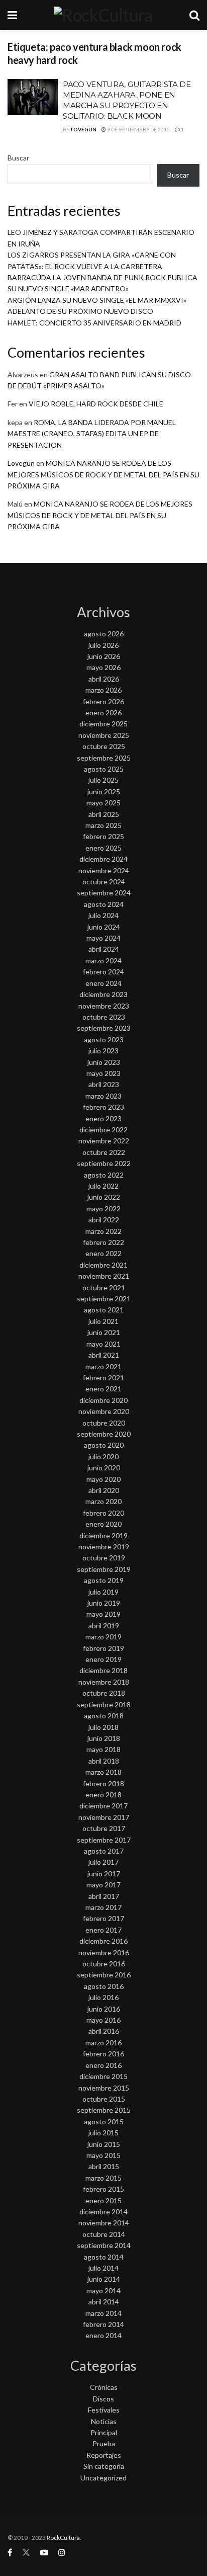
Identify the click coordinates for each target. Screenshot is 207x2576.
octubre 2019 (104, 1558)
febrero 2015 (103, 2189)
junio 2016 (104, 2009)
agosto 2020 (104, 1445)
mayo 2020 (103, 1479)
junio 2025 (104, 792)
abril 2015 (104, 2166)
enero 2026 (103, 713)
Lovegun (84, 129)
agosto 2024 (104, 904)
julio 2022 (103, 1186)
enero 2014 (103, 2335)
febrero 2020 (103, 1513)
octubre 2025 (104, 746)
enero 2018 (103, 1795)
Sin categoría (104, 2466)
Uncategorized (103, 2478)
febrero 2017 (103, 1918)
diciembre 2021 (103, 1265)
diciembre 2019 (103, 1535)
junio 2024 (104, 927)
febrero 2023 (103, 1107)
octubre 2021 (104, 1287)
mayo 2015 (103, 2155)
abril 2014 (104, 2302)
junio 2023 (104, 1062)
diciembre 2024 (103, 859)
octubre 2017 (104, 1828)
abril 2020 (104, 1490)
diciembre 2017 (103, 1806)
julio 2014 (103, 2268)
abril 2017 (104, 1896)
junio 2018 (104, 1738)
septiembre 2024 (104, 893)
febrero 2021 (103, 1378)
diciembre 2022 (103, 1130)
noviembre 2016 (104, 1952)
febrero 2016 (103, 2054)
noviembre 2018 (104, 1682)
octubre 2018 (104, 1693)
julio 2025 (103, 780)
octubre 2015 (104, 2099)
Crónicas (104, 2387)
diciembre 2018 (103, 1670)
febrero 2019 (103, 1648)
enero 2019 (103, 1659)
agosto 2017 (104, 1851)
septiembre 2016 (104, 1975)
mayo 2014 (103, 2291)
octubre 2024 (104, 882)
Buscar (18, 158)
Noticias (104, 2421)
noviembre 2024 (104, 870)
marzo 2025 (103, 825)
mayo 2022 (103, 1209)
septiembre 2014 (104, 2245)
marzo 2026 (103, 690)
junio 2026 (104, 656)
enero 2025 (103, 848)
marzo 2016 (103, 2043)
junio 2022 (104, 1197)
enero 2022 (103, 1253)
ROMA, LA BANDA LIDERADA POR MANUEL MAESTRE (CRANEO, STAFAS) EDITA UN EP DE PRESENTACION (92, 434)
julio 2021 (103, 1321)
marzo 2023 (103, 1096)
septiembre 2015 (104, 2110)
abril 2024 (104, 949)
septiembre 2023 (104, 1028)
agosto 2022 (104, 1175)
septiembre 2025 (104, 758)
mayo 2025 (103, 803)
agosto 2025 (104, 769)
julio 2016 (103, 1997)
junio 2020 (104, 1468)
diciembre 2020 (103, 1400)
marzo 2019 (103, 1637)
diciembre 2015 (103, 2076)
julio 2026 (103, 645)
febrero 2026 (103, 701)
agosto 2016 (104, 1986)
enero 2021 (103, 1389)
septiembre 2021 (104, 1299)
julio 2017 (103, 1862)
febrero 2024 (103, 972)
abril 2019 (104, 1626)
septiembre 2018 (104, 1705)
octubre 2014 (104, 2234)
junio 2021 (104, 1332)
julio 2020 (103, 1457)
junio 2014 (104, 2279)
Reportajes (104, 2455)
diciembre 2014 (103, 2212)
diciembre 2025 (103, 724)
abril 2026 (104, 679)
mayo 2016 (103, 2020)
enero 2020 (103, 1524)
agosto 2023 (104, 1040)
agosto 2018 (104, 1716)
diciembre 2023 (103, 994)
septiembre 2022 (104, 1163)
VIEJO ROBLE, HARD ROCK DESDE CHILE (96, 404)
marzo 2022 (103, 1231)
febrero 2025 (103, 836)
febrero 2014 (103, 2324)
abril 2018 (104, 1761)
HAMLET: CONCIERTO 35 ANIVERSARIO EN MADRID (94, 323)
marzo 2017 (103, 1907)
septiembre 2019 (104, 1569)
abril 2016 (104, 2031)
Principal (104, 2432)
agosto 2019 (104, 1580)
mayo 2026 (103, 667)
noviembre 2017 (104, 1817)
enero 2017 (103, 1930)
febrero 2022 (103, 1242)
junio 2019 (104, 1603)
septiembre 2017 (104, 1840)
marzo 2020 (103, 1501)
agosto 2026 (104, 634)
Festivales (104, 2410)
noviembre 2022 (104, 1141)
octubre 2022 (104, 1152)
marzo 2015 (103, 2178)
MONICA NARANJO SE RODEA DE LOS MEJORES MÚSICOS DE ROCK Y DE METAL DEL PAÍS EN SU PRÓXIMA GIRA (103, 474)
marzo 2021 (103, 1366)
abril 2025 (104, 814)
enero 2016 (103, 2065)
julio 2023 (103, 1051)
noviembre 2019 (104, 1547)
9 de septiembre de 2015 (138, 129)
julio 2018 (103, 1727)
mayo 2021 (103, 1344)
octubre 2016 (104, 1964)
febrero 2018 (103, 1783)
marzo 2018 (103, 1772)
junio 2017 (104, 1874)
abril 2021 (104, 1355)
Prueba (104, 2443)
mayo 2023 (103, 1073)
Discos (103, 2399)
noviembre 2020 (104, 1411)
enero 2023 (103, 1118)
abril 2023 (104, 1084)
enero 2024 (103, 983)
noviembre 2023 (104, 1006)
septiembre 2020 (104, 1434)
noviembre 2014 (104, 2223)
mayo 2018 (103, 1749)
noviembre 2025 (104, 735)
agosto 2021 (104, 1310)
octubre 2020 (104, 1423)
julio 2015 (103, 2133)
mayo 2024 (103, 938)
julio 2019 (103, 1592)
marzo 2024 (103, 961)
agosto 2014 (104, 2257)
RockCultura (63, 2538)
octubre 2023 (104, 1017)
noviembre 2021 (104, 1276)
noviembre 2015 (104, 2088)
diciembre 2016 (103, 1941)
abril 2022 (104, 1220)
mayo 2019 (103, 1614)
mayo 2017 (103, 1885)
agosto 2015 (104, 2122)
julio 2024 (103, 915)
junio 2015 (104, 2144)
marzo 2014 (103, 2313)
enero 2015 (103, 2200)
